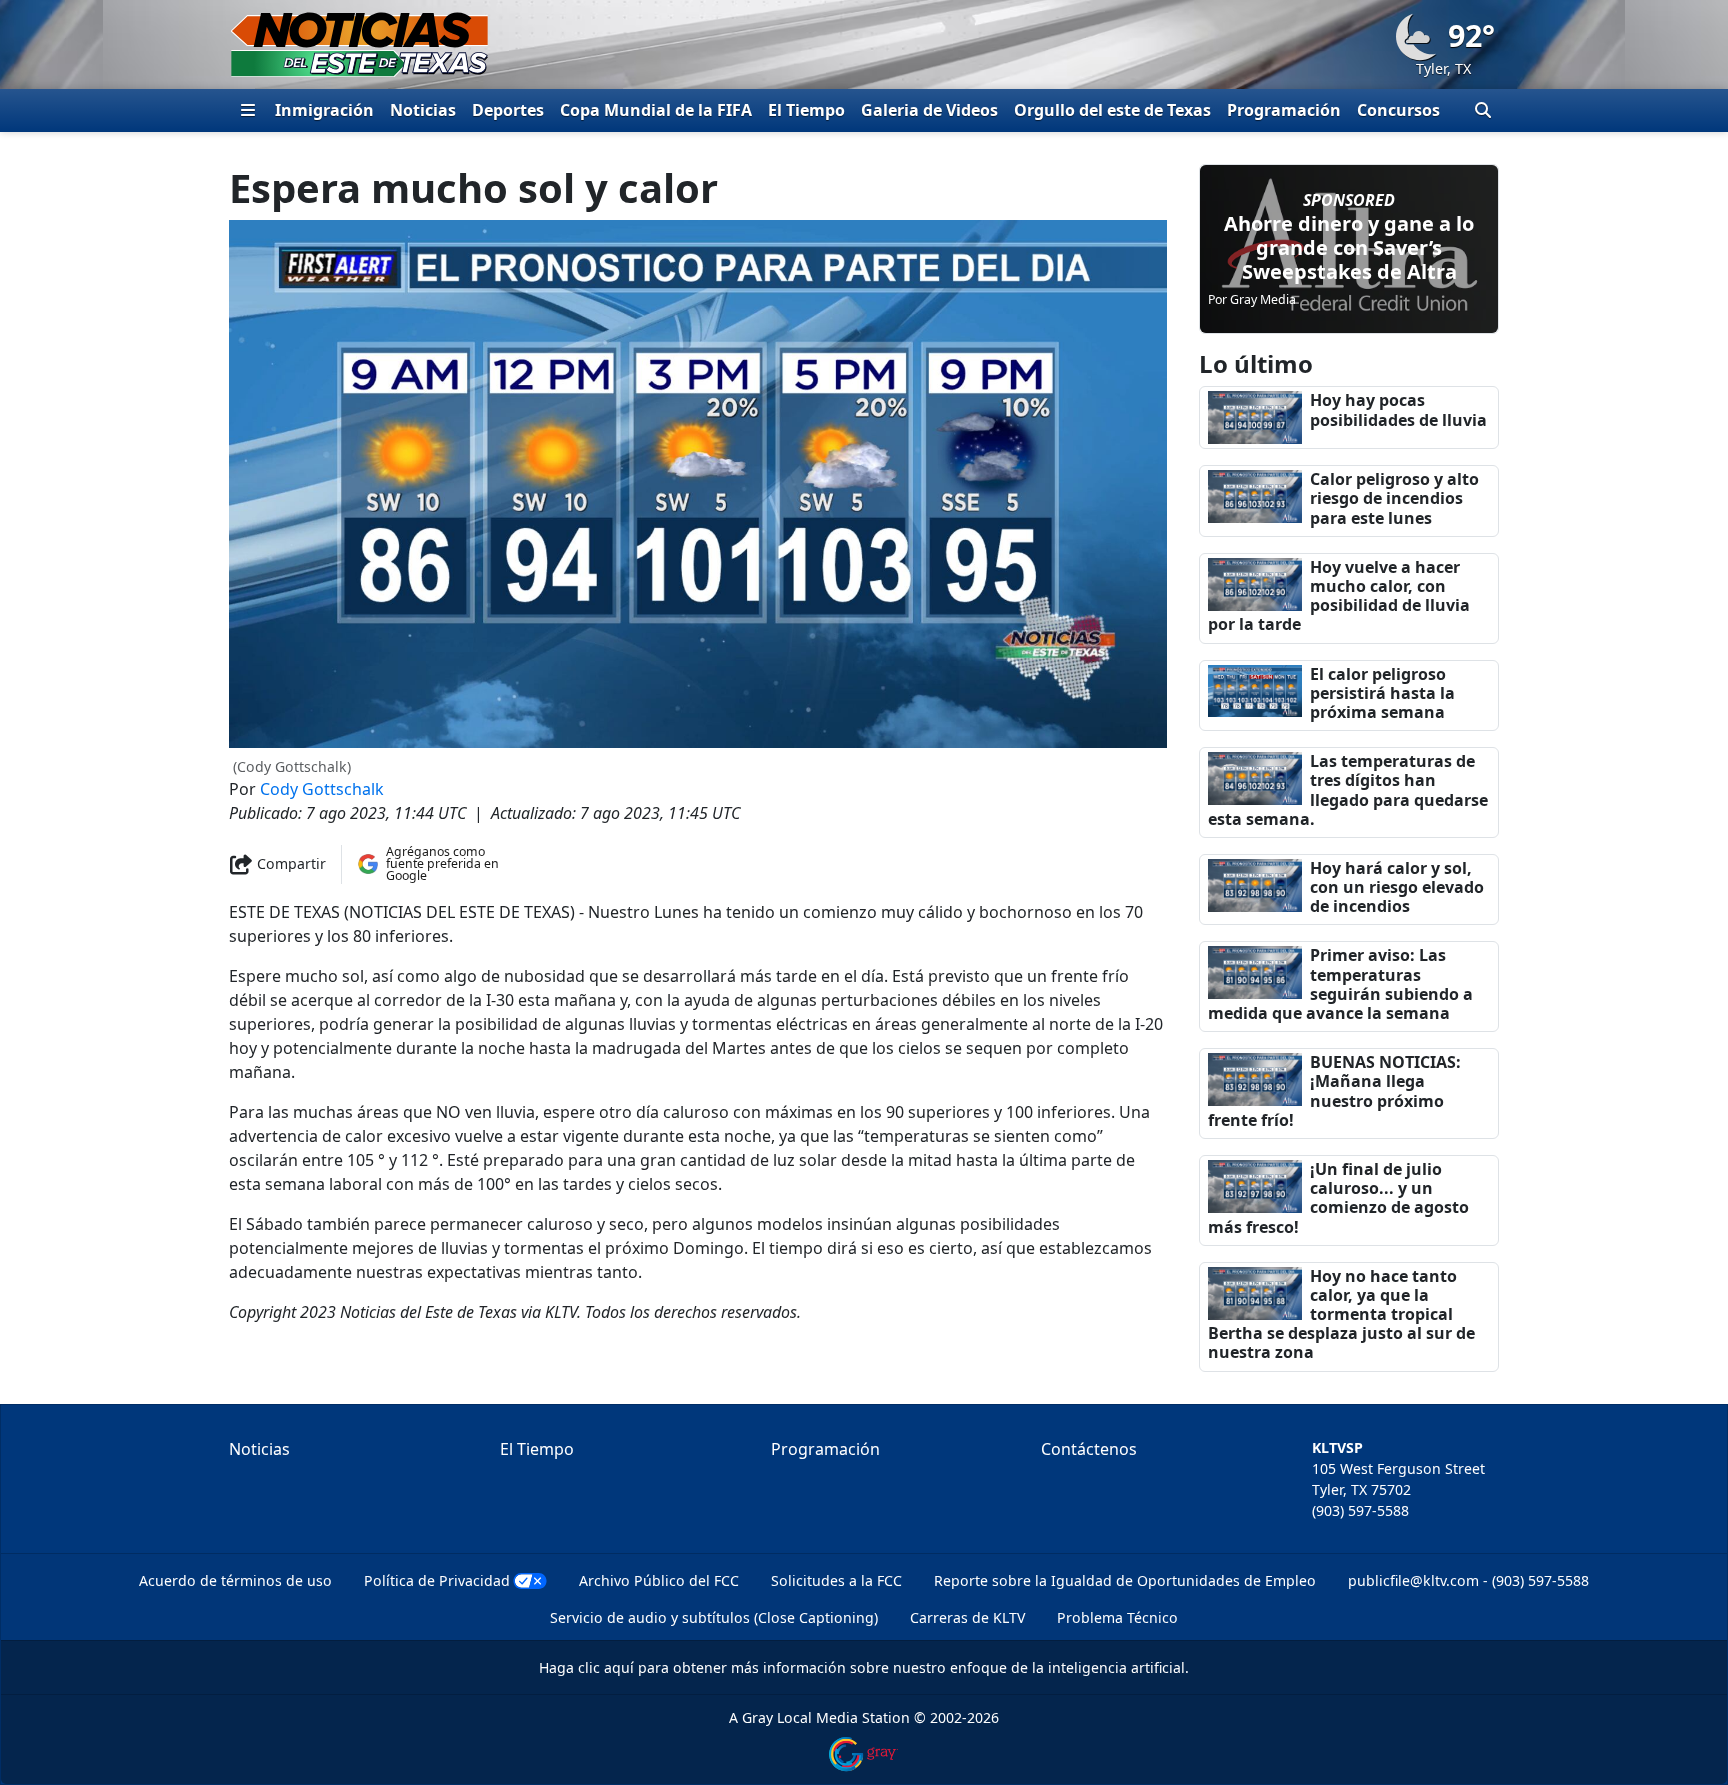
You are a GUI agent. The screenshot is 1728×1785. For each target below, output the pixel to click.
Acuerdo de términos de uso (235, 1580)
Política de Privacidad (437, 1580)
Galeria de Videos (929, 110)
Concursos (1398, 110)
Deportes (508, 110)
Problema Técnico (1117, 1617)
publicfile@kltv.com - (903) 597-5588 (1468, 1580)
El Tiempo (806, 110)
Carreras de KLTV (967, 1617)
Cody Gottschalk (322, 789)
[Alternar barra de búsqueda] (1483, 110)
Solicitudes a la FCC (836, 1580)
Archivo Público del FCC (659, 1580)
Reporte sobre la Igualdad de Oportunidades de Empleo (1125, 1580)
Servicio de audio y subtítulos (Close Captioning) (714, 1617)
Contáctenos (1089, 1449)
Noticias (423, 110)
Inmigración (324, 110)
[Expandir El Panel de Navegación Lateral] (248, 110)
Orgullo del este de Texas (1112, 110)
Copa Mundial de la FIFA (656, 110)
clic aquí (606, 1667)
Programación (1284, 110)
